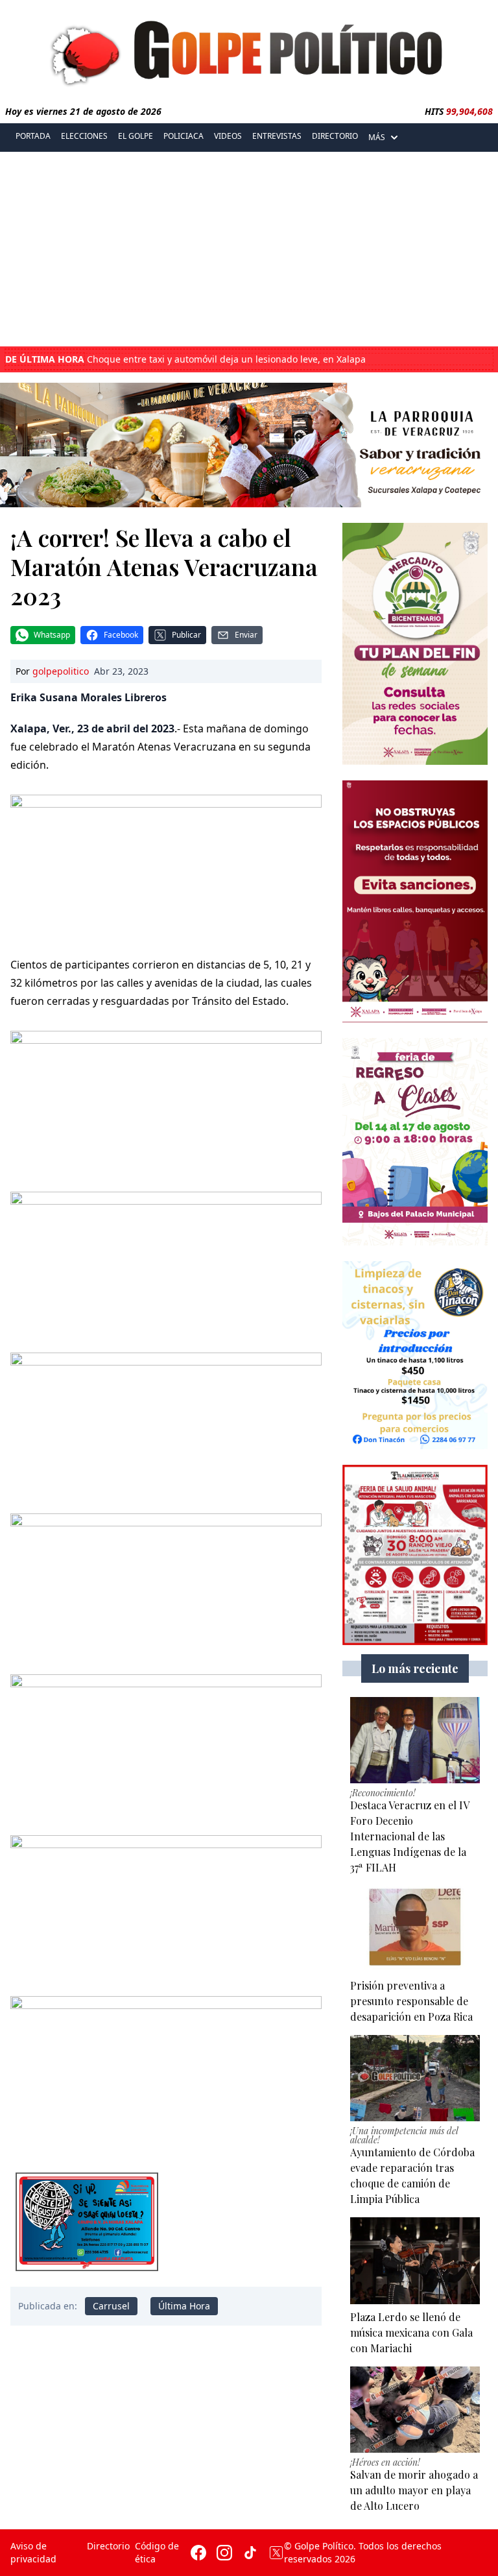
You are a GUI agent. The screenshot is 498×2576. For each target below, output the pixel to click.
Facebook (121, 635)
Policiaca (184, 136)
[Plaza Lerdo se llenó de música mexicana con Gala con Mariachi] (415, 2261)
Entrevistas (277, 136)
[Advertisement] (249, 249)
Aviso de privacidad (33, 2552)
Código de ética (157, 2552)
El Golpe (136, 136)
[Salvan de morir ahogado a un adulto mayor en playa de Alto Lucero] (415, 2410)
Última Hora (184, 2306)
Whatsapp (52, 635)
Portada (33, 136)
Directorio (335, 136)
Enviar (246, 635)
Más (377, 137)
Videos (228, 136)
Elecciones (84, 136)
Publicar (186, 635)
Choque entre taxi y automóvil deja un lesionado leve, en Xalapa (185, 359)
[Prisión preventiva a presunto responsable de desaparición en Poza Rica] (415, 1929)
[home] (249, 50)
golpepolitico (61, 671)
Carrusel (111, 2306)
